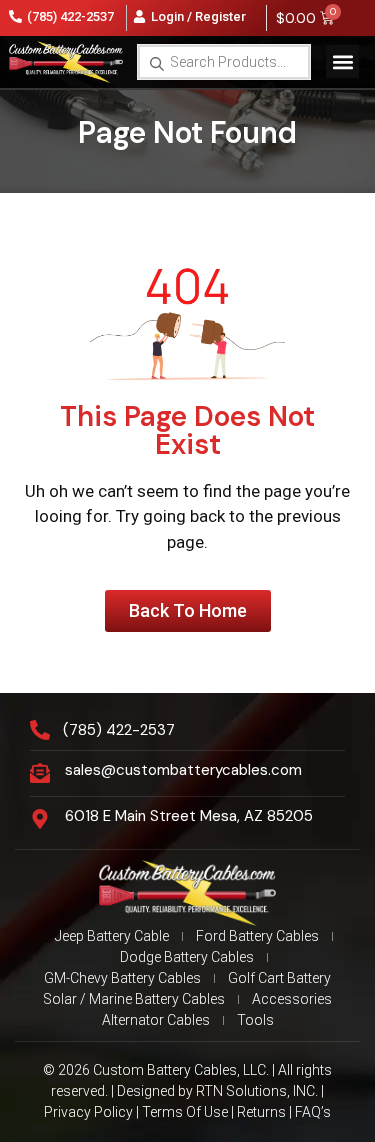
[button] (342, 61)
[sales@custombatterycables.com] (40, 773)
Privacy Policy (88, 1112)
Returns (261, 1112)
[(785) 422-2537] (40, 730)
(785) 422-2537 (119, 730)
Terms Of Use (185, 1112)
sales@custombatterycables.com (183, 770)
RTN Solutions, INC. (257, 1091)
